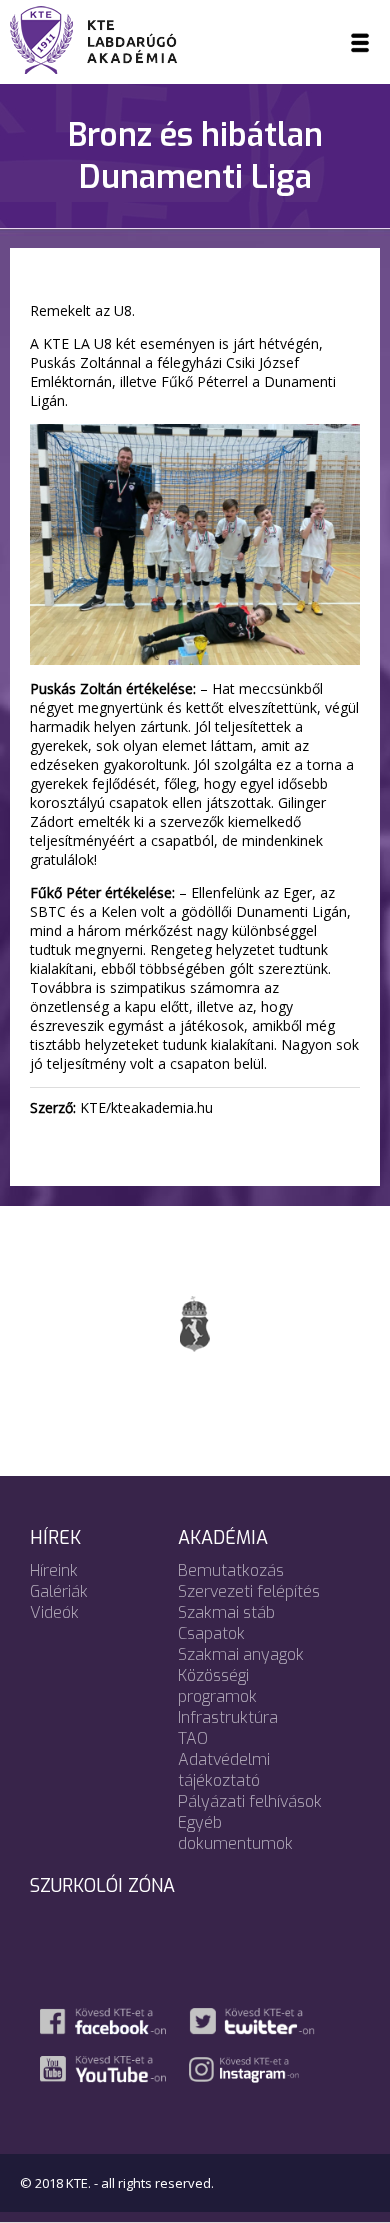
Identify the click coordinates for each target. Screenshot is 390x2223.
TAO (193, 1738)
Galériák (59, 1591)
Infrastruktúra (228, 1717)
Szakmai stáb (226, 1612)
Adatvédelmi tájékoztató (224, 1770)
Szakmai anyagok (241, 1654)
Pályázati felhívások (250, 1801)
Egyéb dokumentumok (235, 1833)
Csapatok (211, 1633)
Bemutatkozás (231, 1570)
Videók (54, 1612)
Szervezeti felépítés (249, 1591)
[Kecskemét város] (195, 1323)
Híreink (54, 1570)
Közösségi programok (217, 1686)
